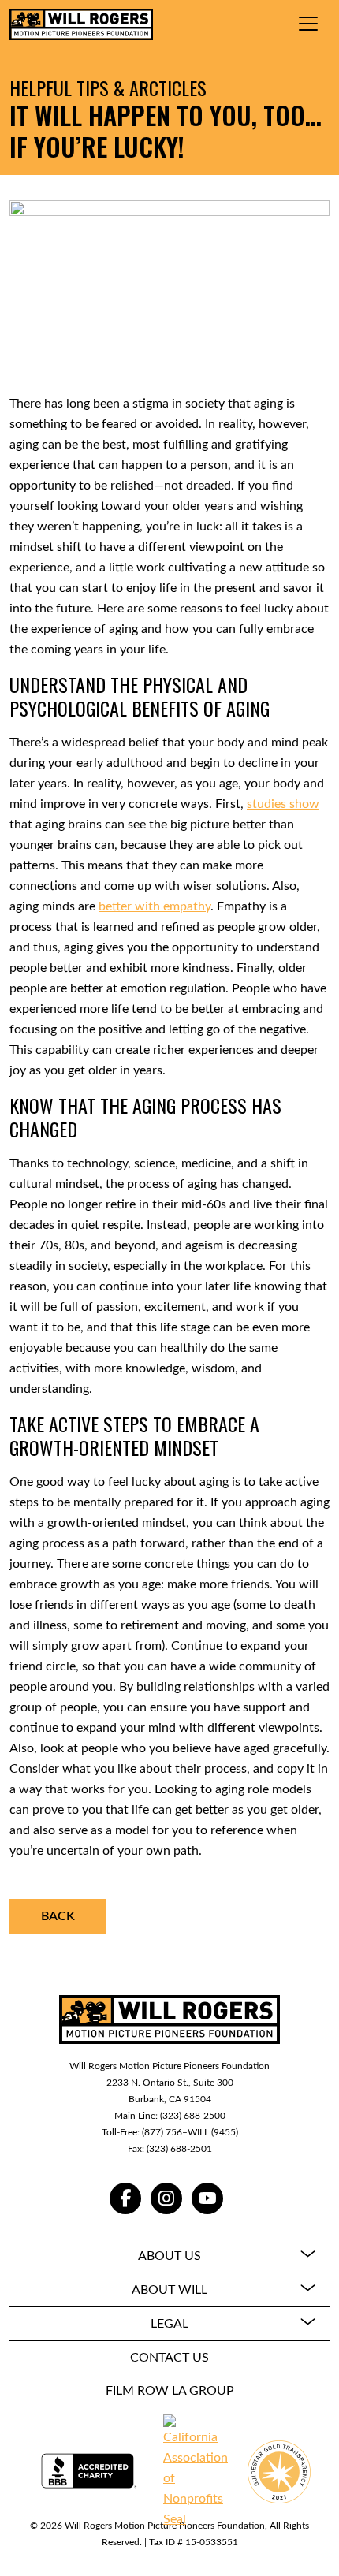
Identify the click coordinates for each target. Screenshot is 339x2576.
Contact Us (169, 2358)
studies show (283, 804)
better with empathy (155, 906)
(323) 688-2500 (193, 2116)
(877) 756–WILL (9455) (190, 2132)
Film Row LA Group (170, 2391)
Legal (169, 2324)
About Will (169, 2290)
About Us (169, 2256)
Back (58, 1916)
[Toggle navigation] (308, 24)
